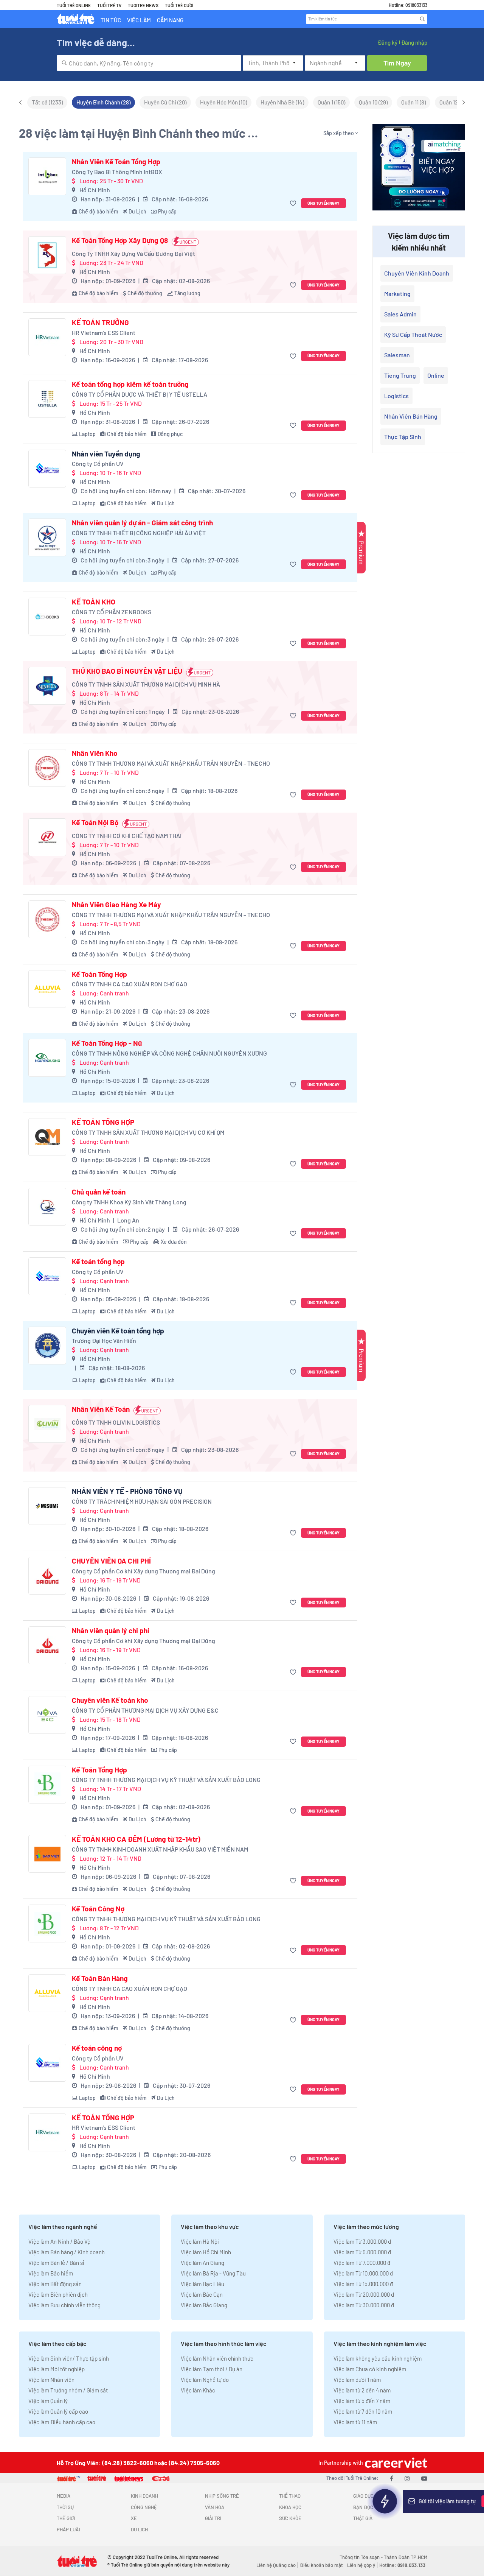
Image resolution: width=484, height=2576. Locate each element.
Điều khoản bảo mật (321, 2565)
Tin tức (111, 20)
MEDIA (64, 2496)
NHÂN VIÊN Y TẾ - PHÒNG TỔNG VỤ (127, 1491)
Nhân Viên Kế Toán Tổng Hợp (116, 162)
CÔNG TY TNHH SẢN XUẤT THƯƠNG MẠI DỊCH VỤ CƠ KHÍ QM (148, 1132)
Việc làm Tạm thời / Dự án (212, 2369)
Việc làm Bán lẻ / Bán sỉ (56, 2263)
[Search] (422, 19)
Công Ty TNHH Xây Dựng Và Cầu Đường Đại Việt (133, 253)
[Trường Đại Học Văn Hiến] (47, 1346)
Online (436, 375)
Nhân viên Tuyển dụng (106, 454)
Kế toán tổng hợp (98, 1262)
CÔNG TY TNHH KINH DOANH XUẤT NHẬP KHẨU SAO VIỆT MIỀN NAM (160, 1849)
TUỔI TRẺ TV (109, 5)
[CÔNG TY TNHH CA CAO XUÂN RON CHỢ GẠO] (47, 989)
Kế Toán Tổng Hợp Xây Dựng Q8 (120, 240)
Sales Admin (400, 314)
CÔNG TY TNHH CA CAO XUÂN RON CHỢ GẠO (130, 984)
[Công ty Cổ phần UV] (47, 469)
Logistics (396, 396)
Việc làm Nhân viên (51, 2380)
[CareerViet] (395, 2463)
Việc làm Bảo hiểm (51, 2273)
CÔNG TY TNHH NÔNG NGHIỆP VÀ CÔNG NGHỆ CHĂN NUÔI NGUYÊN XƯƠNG (169, 1053)
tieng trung (400, 375)
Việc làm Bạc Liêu (202, 2284)
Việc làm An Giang (202, 2263)
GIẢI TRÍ (213, 2518)
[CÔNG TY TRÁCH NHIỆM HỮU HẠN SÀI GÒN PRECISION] (47, 1506)
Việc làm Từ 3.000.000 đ (362, 2241)
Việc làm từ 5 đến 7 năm (362, 2401)
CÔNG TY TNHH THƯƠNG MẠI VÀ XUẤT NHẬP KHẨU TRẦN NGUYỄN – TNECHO (171, 763)
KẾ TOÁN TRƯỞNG (100, 322)
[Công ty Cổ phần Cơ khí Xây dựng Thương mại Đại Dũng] (47, 1576)
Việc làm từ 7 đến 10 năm (363, 2411)
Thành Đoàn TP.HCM (406, 2557)
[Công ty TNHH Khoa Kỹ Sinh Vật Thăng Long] (47, 1207)
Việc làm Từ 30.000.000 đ (364, 2305)
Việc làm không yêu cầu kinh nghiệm (378, 2358)
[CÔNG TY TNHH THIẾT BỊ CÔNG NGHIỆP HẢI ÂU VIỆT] (47, 537)
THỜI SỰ (65, 2507)
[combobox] (149, 63)
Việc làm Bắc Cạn (202, 2294)
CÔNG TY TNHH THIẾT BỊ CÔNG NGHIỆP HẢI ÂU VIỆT (139, 533)
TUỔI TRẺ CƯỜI (179, 5)
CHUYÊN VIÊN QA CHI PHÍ (111, 1561)
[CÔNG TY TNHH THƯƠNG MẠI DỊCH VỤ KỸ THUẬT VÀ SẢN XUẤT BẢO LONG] (47, 1785)
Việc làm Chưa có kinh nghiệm (370, 2369)
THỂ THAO (290, 2496)
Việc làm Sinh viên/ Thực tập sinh (69, 2358)
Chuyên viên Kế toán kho (110, 1700)
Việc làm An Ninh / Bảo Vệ (59, 2241)
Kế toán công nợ (97, 2048)
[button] (294, 203)
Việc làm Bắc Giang (204, 2305)
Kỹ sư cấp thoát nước (413, 334)
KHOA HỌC (290, 2507)
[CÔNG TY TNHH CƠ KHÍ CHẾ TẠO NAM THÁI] (47, 837)
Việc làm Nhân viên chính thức (217, 2358)
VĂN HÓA (215, 2507)
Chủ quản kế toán (99, 1192)
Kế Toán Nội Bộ (95, 822)
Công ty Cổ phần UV (98, 463)
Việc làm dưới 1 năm (357, 2380)
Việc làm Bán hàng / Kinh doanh (67, 2252)
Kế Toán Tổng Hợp (99, 974)
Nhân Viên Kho (95, 753)
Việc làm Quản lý (48, 2401)
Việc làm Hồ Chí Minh (206, 2252)
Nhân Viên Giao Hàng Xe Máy (116, 905)
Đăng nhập (414, 42)
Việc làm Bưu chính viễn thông (64, 2305)
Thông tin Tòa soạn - (362, 2557)
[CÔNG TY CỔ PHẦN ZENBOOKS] (47, 617)
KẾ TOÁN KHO (94, 602)
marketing (397, 294)
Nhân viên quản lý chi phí (111, 1631)
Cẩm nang (170, 20)
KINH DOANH (144, 2496)
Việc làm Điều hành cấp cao (62, 2422)
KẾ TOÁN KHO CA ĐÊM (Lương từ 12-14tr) (136, 1839)
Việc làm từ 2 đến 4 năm (362, 2390)
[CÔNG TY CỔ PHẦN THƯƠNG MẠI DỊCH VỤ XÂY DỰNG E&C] (47, 1715)
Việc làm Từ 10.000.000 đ (363, 2273)
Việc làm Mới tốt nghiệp (57, 2369)
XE (134, 2518)
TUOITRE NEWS (143, 5)
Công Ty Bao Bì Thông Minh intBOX (117, 172)
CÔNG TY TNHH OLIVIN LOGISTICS (116, 1422)
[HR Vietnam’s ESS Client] (47, 337)
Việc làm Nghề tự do (205, 2380)
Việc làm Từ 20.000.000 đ (364, 2294)
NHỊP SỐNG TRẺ (222, 2496)
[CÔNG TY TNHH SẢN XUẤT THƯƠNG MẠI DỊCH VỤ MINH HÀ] (47, 686)
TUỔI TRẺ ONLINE (74, 5)
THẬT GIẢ (363, 2518)
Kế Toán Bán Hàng (100, 1978)
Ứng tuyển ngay (323, 203)
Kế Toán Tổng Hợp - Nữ (107, 1043)
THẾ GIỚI (66, 2518)
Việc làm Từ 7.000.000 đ (362, 2263)
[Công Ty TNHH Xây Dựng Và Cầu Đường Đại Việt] (47, 255)
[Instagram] (407, 2478)
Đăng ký (388, 42)
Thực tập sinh (403, 437)
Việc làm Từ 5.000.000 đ (362, 2252)
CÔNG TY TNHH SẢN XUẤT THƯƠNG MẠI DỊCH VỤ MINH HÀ (146, 684)
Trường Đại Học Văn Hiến (104, 1340)
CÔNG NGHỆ (144, 2507)
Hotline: (402, 2565)
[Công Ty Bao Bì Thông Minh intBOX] (47, 176)
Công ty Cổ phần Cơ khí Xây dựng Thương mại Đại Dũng (143, 1571)
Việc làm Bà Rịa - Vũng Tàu (213, 2273)
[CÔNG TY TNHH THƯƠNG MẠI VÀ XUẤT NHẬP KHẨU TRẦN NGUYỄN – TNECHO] (47, 768)
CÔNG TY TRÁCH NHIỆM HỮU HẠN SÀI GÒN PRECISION (142, 1501)
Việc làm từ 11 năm (355, 2422)
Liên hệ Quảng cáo (276, 2565)
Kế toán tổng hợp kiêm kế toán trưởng (130, 384)
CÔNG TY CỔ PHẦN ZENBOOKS (112, 612)
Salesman (397, 355)
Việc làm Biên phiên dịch (58, 2294)
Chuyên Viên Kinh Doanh (417, 273)
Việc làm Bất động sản (55, 2284)
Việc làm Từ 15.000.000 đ (363, 2284)
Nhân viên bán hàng (411, 416)
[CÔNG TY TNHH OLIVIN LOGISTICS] (47, 1424)
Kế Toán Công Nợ (98, 1909)
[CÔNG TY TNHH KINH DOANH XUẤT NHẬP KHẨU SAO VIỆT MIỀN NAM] (47, 1854)
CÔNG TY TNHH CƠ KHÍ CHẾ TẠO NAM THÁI (127, 836)
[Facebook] (392, 2478)
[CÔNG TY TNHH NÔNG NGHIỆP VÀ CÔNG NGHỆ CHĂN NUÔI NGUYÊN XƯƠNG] (47, 1058)
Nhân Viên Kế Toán (101, 1409)
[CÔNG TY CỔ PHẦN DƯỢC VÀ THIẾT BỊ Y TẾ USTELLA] (47, 399)
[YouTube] (424, 2478)
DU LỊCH (139, 2529)
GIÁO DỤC (363, 2496)
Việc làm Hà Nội (200, 2241)
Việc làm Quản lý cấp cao (58, 2411)
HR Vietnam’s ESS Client (104, 333)
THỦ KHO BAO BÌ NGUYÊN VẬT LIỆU (127, 671)
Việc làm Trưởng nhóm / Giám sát (68, 2390)
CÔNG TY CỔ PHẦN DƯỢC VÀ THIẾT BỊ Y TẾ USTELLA (140, 394)
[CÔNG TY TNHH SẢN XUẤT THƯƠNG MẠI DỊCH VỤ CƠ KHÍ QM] (47, 1137)
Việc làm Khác (198, 2390)
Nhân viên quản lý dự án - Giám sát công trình (142, 523)
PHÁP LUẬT (69, 2529)
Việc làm (139, 20)
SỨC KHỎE (290, 2518)
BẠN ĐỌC (363, 2507)
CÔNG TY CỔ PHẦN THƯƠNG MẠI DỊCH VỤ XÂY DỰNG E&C (145, 1710)
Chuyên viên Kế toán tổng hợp (118, 1331)
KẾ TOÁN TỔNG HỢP (103, 1122)
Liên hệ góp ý (361, 2565)
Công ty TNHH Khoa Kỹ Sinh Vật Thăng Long (129, 1202)
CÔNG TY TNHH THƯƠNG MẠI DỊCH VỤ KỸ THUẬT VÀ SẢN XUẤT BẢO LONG (166, 1779)
